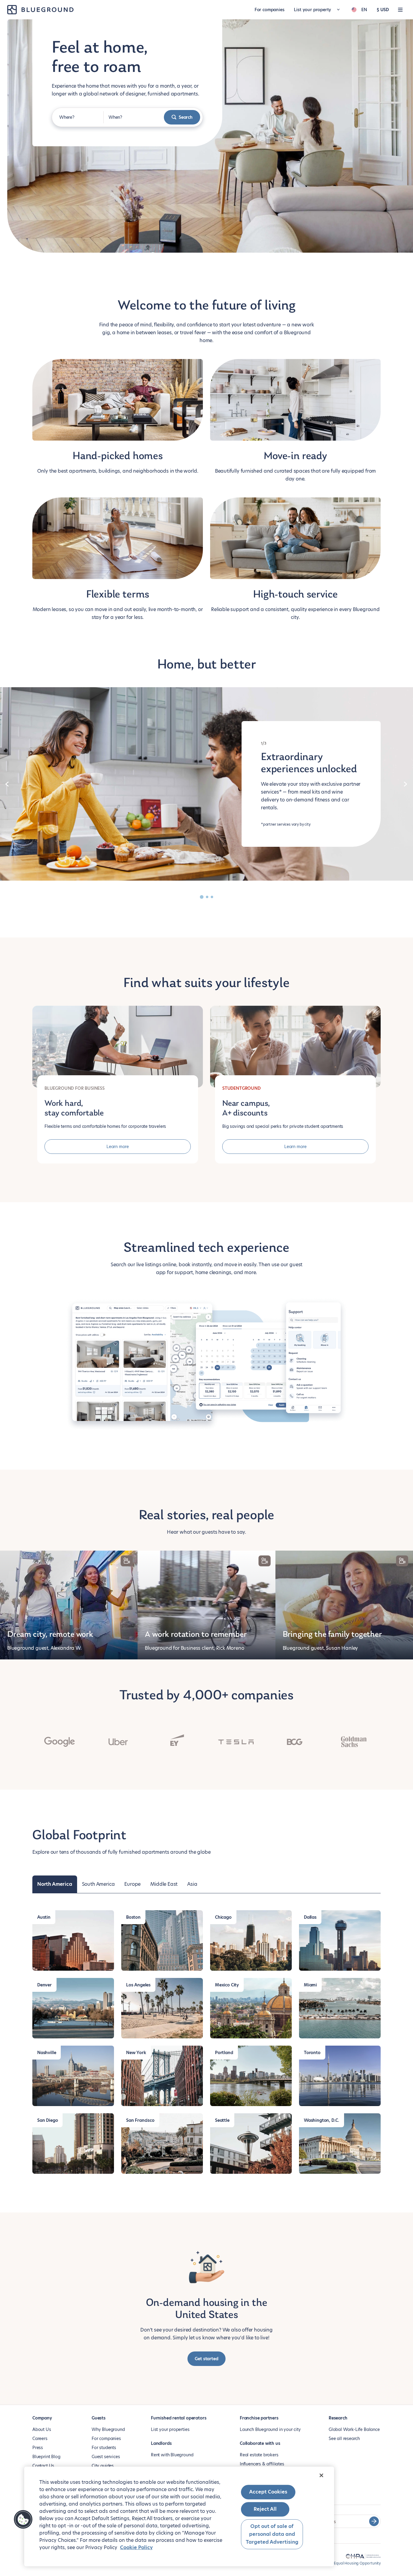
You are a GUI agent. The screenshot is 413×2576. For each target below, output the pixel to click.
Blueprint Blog (46, 2457)
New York (136, 2053)
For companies (270, 10)
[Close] (321, 2475)
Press (38, 2448)
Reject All (265, 2509)
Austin (44, 1917)
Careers (40, 2438)
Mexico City (227, 1985)
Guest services (106, 2457)
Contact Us (43, 2466)
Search (186, 117)
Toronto (312, 2053)
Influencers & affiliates (262, 2464)
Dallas (310, 1917)
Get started (206, 2359)
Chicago (223, 1917)
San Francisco (140, 2120)
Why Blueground (108, 2429)
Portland (224, 2053)
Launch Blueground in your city (270, 2429)
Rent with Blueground (172, 2455)
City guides (103, 2466)
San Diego (47, 2120)
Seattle (222, 2120)
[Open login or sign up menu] (400, 10)
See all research (344, 2438)
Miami (310, 1985)
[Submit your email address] (374, 2521)
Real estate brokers (259, 2455)
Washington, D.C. (322, 2120)
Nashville (47, 2053)
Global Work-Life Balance (354, 2429)
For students (104, 2448)
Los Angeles (138, 1985)
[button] (23, 2519)
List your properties (170, 2429)
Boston (133, 1917)
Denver (44, 1985)
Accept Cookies (268, 2492)
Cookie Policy (136, 2547)
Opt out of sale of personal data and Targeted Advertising (272, 2534)
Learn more (118, 1147)
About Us (42, 2429)
